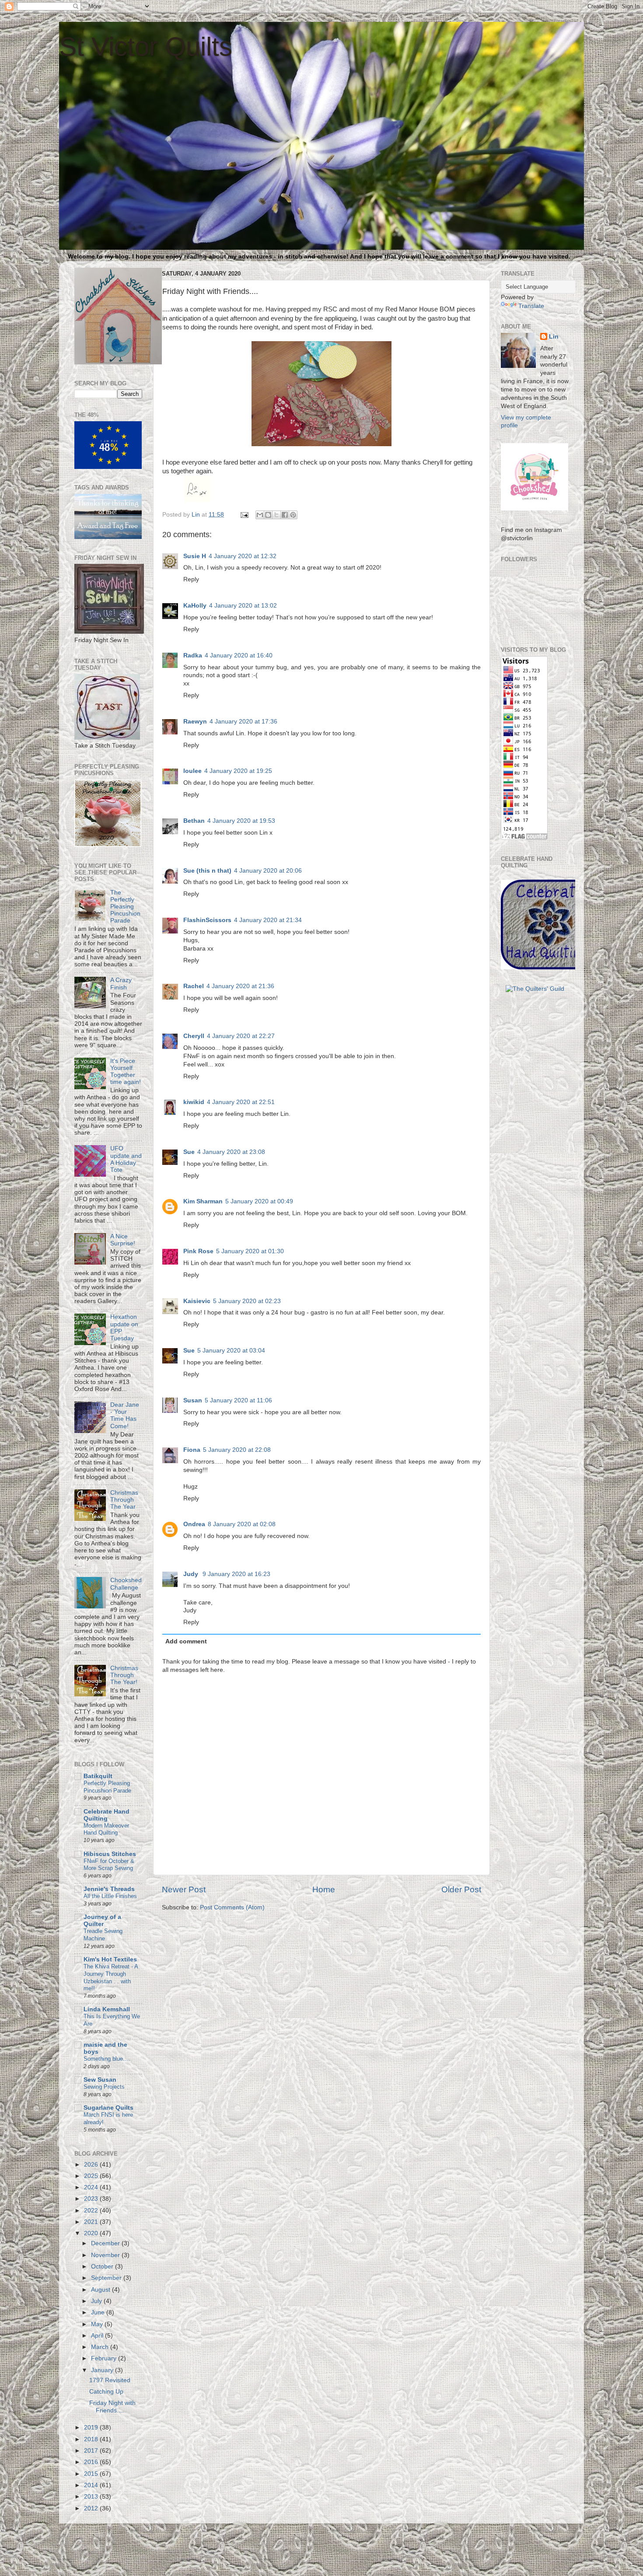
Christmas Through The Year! (124, 1675)
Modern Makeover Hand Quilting (106, 1829)
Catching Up (106, 2392)
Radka (193, 655)
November (106, 2255)
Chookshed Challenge (126, 1584)
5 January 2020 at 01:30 (250, 1251)
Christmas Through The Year (124, 1500)
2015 (92, 2474)
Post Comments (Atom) (232, 1907)
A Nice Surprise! (123, 1240)
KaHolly (195, 606)
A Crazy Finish (121, 984)
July (97, 2301)
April (98, 2336)
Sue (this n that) (207, 871)
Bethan (194, 821)
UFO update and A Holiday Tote (126, 1159)
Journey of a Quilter (102, 1921)
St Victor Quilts (146, 47)
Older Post (461, 1889)
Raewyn (195, 722)
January (103, 2370)
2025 (92, 2176)
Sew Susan (100, 2080)
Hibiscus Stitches (110, 1854)
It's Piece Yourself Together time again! (126, 1072)
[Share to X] (276, 515)
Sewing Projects (104, 2087)
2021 (92, 2222)
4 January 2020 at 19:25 (238, 771)
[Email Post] (244, 515)
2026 (92, 2165)
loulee (192, 771)
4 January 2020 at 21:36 (240, 986)
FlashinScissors (207, 920)
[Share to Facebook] (285, 515)
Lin (554, 337)
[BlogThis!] (268, 515)
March (101, 2347)
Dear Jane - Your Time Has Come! (125, 1416)
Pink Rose (198, 1251)
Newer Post (184, 1889)
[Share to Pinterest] (293, 515)
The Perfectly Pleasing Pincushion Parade (125, 907)
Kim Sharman (203, 1201)
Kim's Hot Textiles (110, 1959)
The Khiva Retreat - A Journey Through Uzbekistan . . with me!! (111, 1977)
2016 (92, 2462)
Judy (192, 1574)
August (101, 2290)
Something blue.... (107, 2059)
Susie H (195, 556)
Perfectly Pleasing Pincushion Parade (107, 1787)
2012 (92, 2508)
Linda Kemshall (107, 2009)
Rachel (194, 986)
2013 (92, 2497)
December (106, 2243)
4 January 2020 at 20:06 (268, 871)
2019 (92, 2427)
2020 (92, 2233)
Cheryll (194, 1036)
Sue (189, 1152)
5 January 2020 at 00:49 (259, 1201)
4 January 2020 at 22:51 (241, 1102)
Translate (531, 306)
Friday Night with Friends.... (112, 2406)
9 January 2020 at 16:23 (236, 1574)
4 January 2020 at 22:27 (241, 1036)
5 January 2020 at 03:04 (231, 1351)
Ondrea (194, 1524)
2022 (92, 2211)
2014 (92, 2485)
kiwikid (194, 1102)
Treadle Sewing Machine (103, 1935)
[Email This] (260, 515)
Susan (193, 1400)
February (105, 2358)
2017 (92, 2451)
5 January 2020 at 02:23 (247, 1301)
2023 (92, 2199)
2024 (92, 2187)
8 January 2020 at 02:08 (242, 1524)
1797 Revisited (110, 2380)
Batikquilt (98, 1776)
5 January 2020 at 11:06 (238, 1400)
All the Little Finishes (110, 1896)
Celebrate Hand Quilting (107, 1815)
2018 (92, 2439)
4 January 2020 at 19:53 (241, 821)
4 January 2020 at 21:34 (268, 920)
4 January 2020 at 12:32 (243, 556)
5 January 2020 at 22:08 (237, 1450)
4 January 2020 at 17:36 (243, 722)
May (98, 2324)
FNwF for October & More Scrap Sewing (109, 1865)
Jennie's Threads (109, 1889)
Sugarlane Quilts (108, 2108)
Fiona (192, 1450)
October (103, 2267)
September (107, 2278)
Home (324, 1889)
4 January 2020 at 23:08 (231, 1152)
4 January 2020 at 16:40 (239, 655)
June (99, 2312)
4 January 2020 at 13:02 (243, 606)
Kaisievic (197, 1301)
